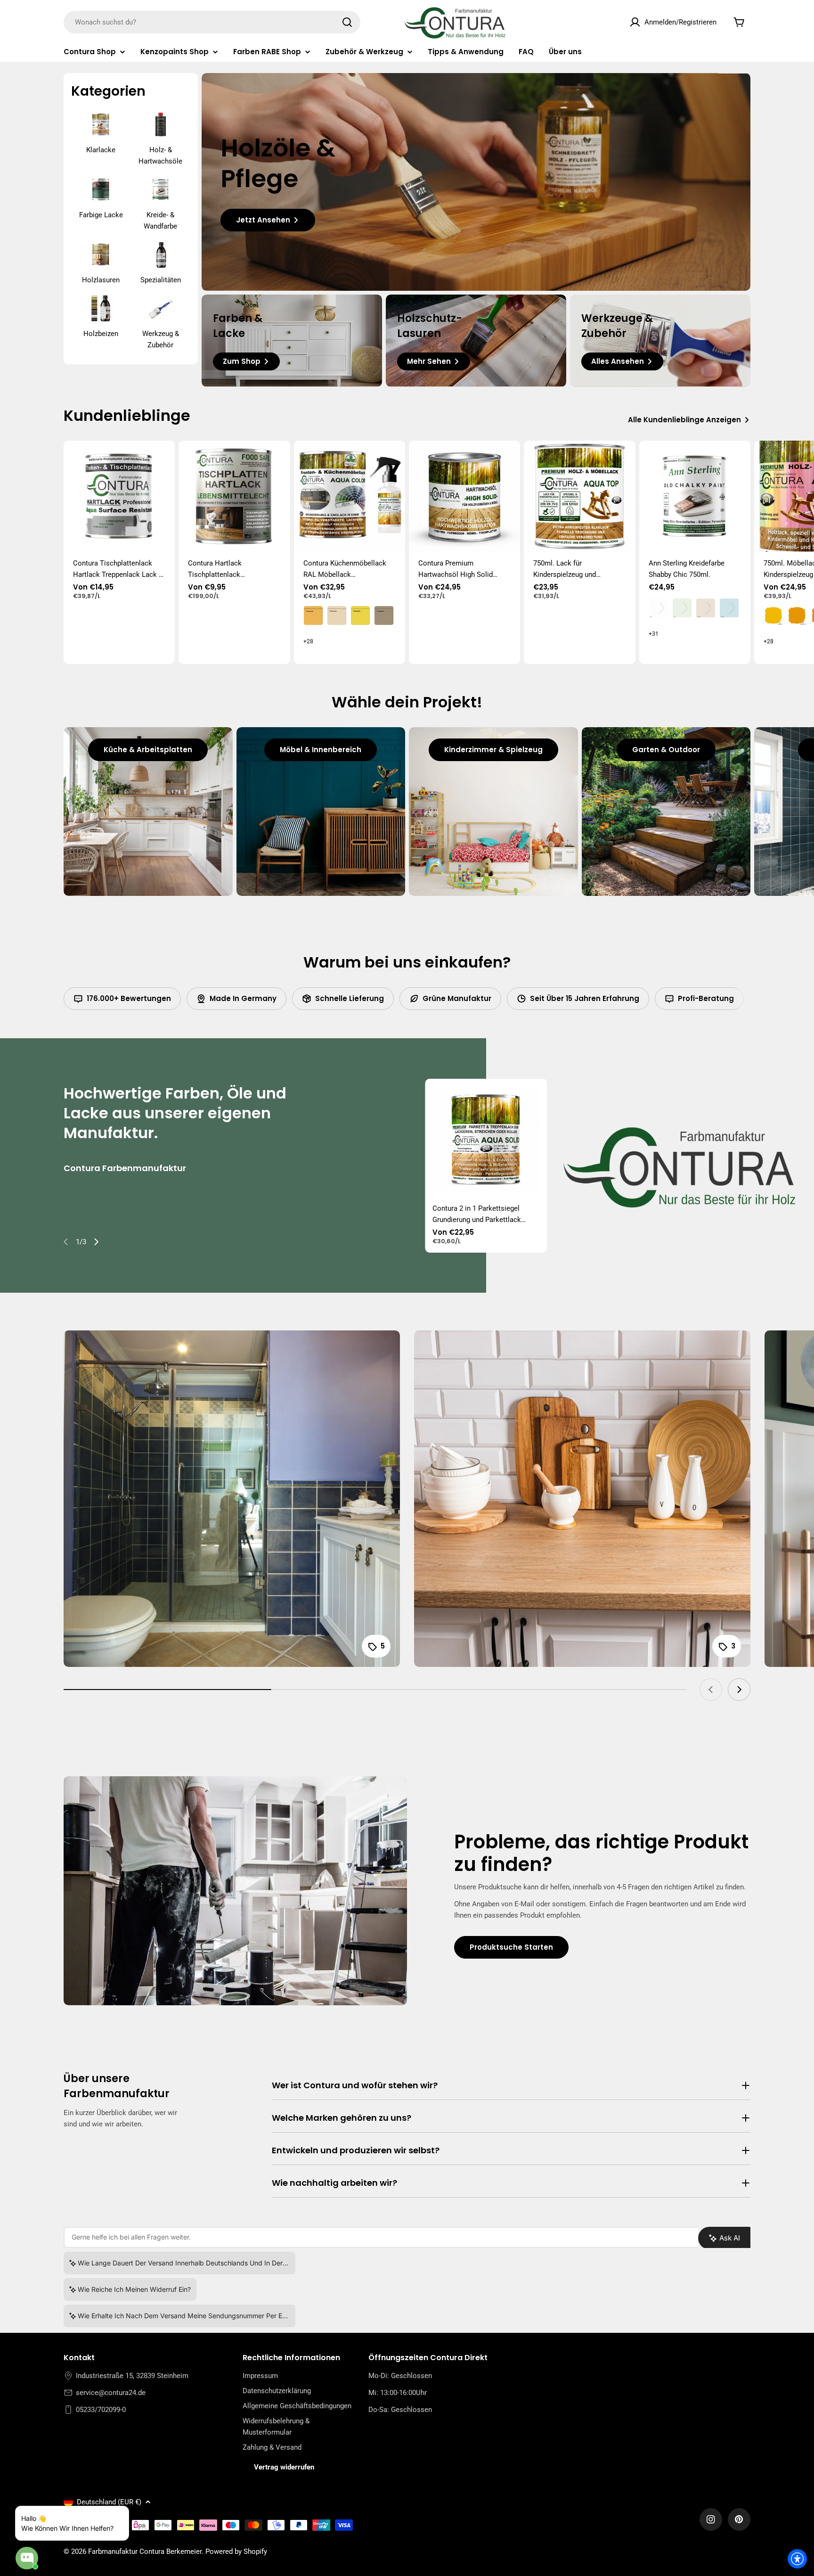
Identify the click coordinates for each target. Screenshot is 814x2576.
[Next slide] (96, 1242)
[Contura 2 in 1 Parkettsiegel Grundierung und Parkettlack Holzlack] (486, 1140)
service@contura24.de (111, 2393)
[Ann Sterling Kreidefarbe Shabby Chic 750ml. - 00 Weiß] (659, 608)
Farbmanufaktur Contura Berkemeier (145, 2551)
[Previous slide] (66, 1242)
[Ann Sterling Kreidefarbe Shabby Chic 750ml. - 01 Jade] (682, 608)
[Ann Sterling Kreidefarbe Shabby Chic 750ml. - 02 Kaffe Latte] (706, 608)
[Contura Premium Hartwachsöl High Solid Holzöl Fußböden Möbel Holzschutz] (464, 496)
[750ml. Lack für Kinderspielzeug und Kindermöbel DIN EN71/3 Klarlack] (579, 496)
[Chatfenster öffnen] (27, 2558)
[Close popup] (111, 2514)
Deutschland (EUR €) (109, 2502)
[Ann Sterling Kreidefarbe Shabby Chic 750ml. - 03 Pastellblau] (729, 608)
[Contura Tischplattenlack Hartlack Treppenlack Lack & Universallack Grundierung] (119, 496)
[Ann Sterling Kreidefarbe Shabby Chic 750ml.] (695, 496)
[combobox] (212, 22)
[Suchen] (347, 22)
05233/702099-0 (101, 2410)
